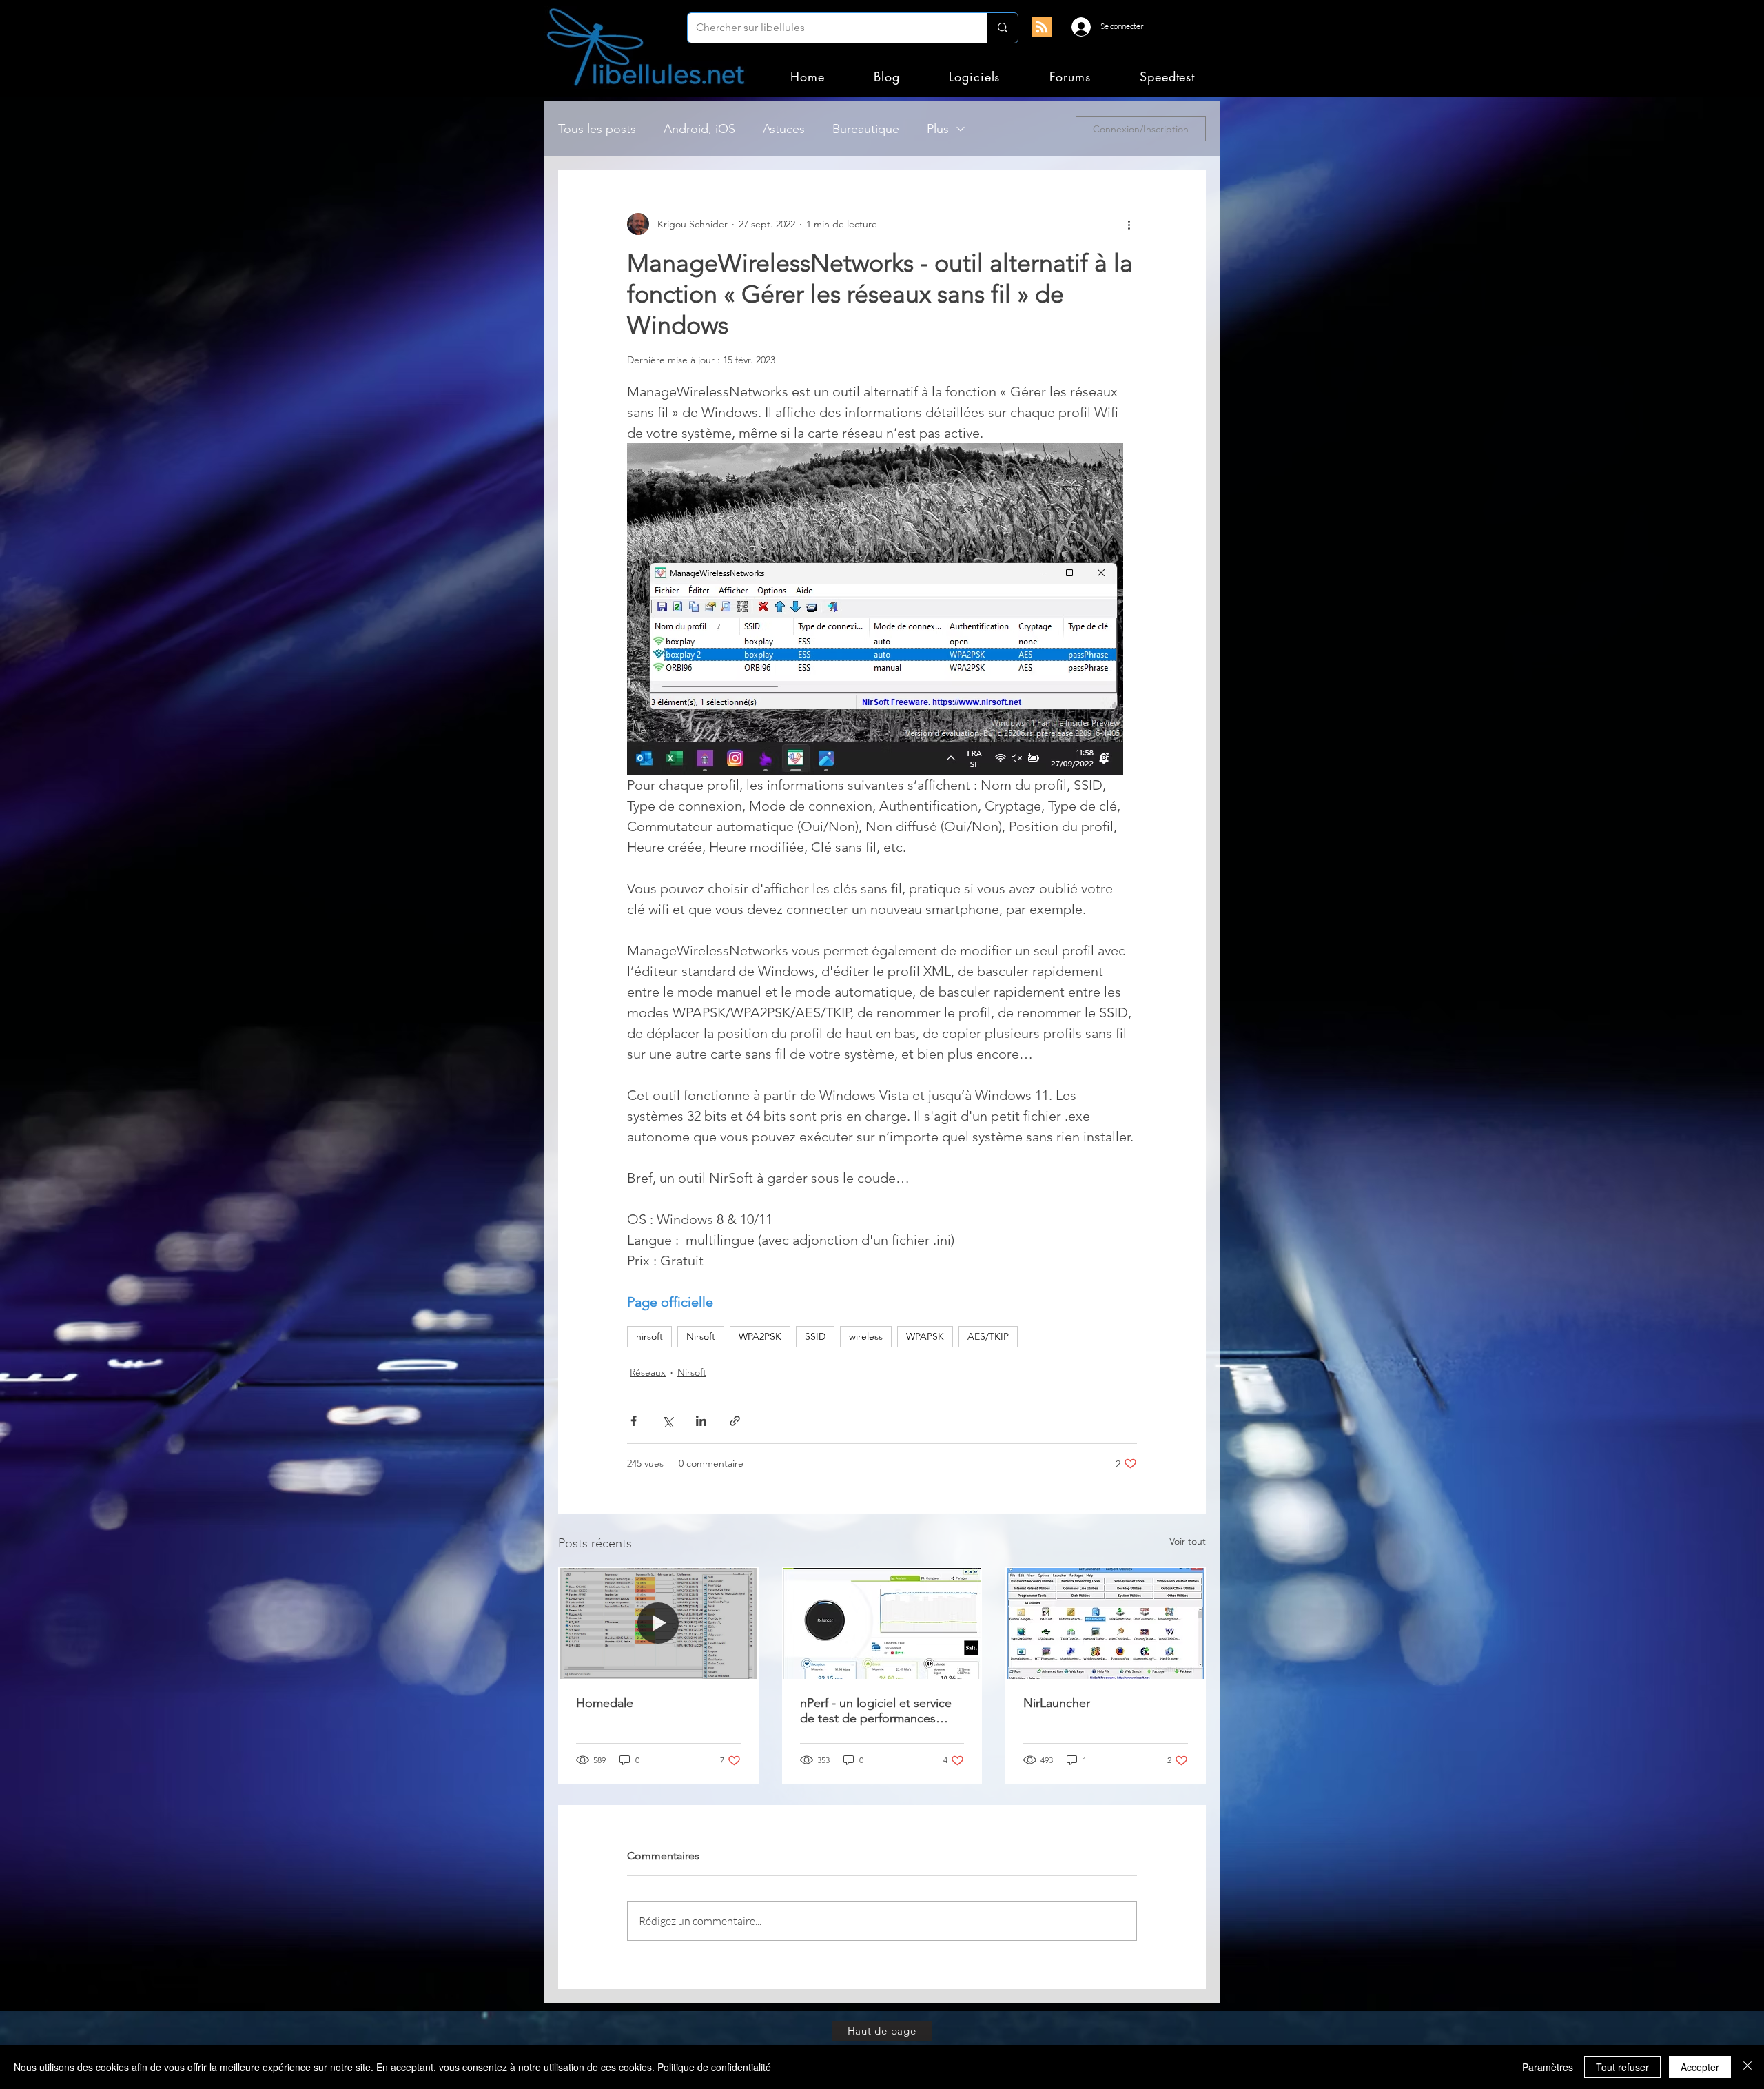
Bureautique (866, 129)
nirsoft (649, 1336)
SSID (815, 1336)
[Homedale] (658, 1623)
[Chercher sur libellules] (1002, 28)
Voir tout (1188, 1541)
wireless (866, 1336)
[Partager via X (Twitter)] (667, 1421)
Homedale (605, 1703)
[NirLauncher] (1106, 1623)
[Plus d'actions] (1129, 224)
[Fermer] (1747, 2067)
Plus (938, 129)
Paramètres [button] (1548, 2067)
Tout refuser (1622, 2067)
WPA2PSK (760, 1336)
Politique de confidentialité (714, 2067)
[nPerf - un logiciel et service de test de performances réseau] (882, 1623)
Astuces (784, 129)
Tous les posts (597, 129)
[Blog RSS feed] (1042, 28)
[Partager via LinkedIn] (701, 1421)
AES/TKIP (988, 1336)
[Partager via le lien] (735, 1421)
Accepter (1700, 2067)
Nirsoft (701, 1336)
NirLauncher (1057, 1703)
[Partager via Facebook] (634, 1421)
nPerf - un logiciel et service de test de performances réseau (876, 1711)
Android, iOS (699, 129)
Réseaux (648, 1372)
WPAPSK (925, 1336)
